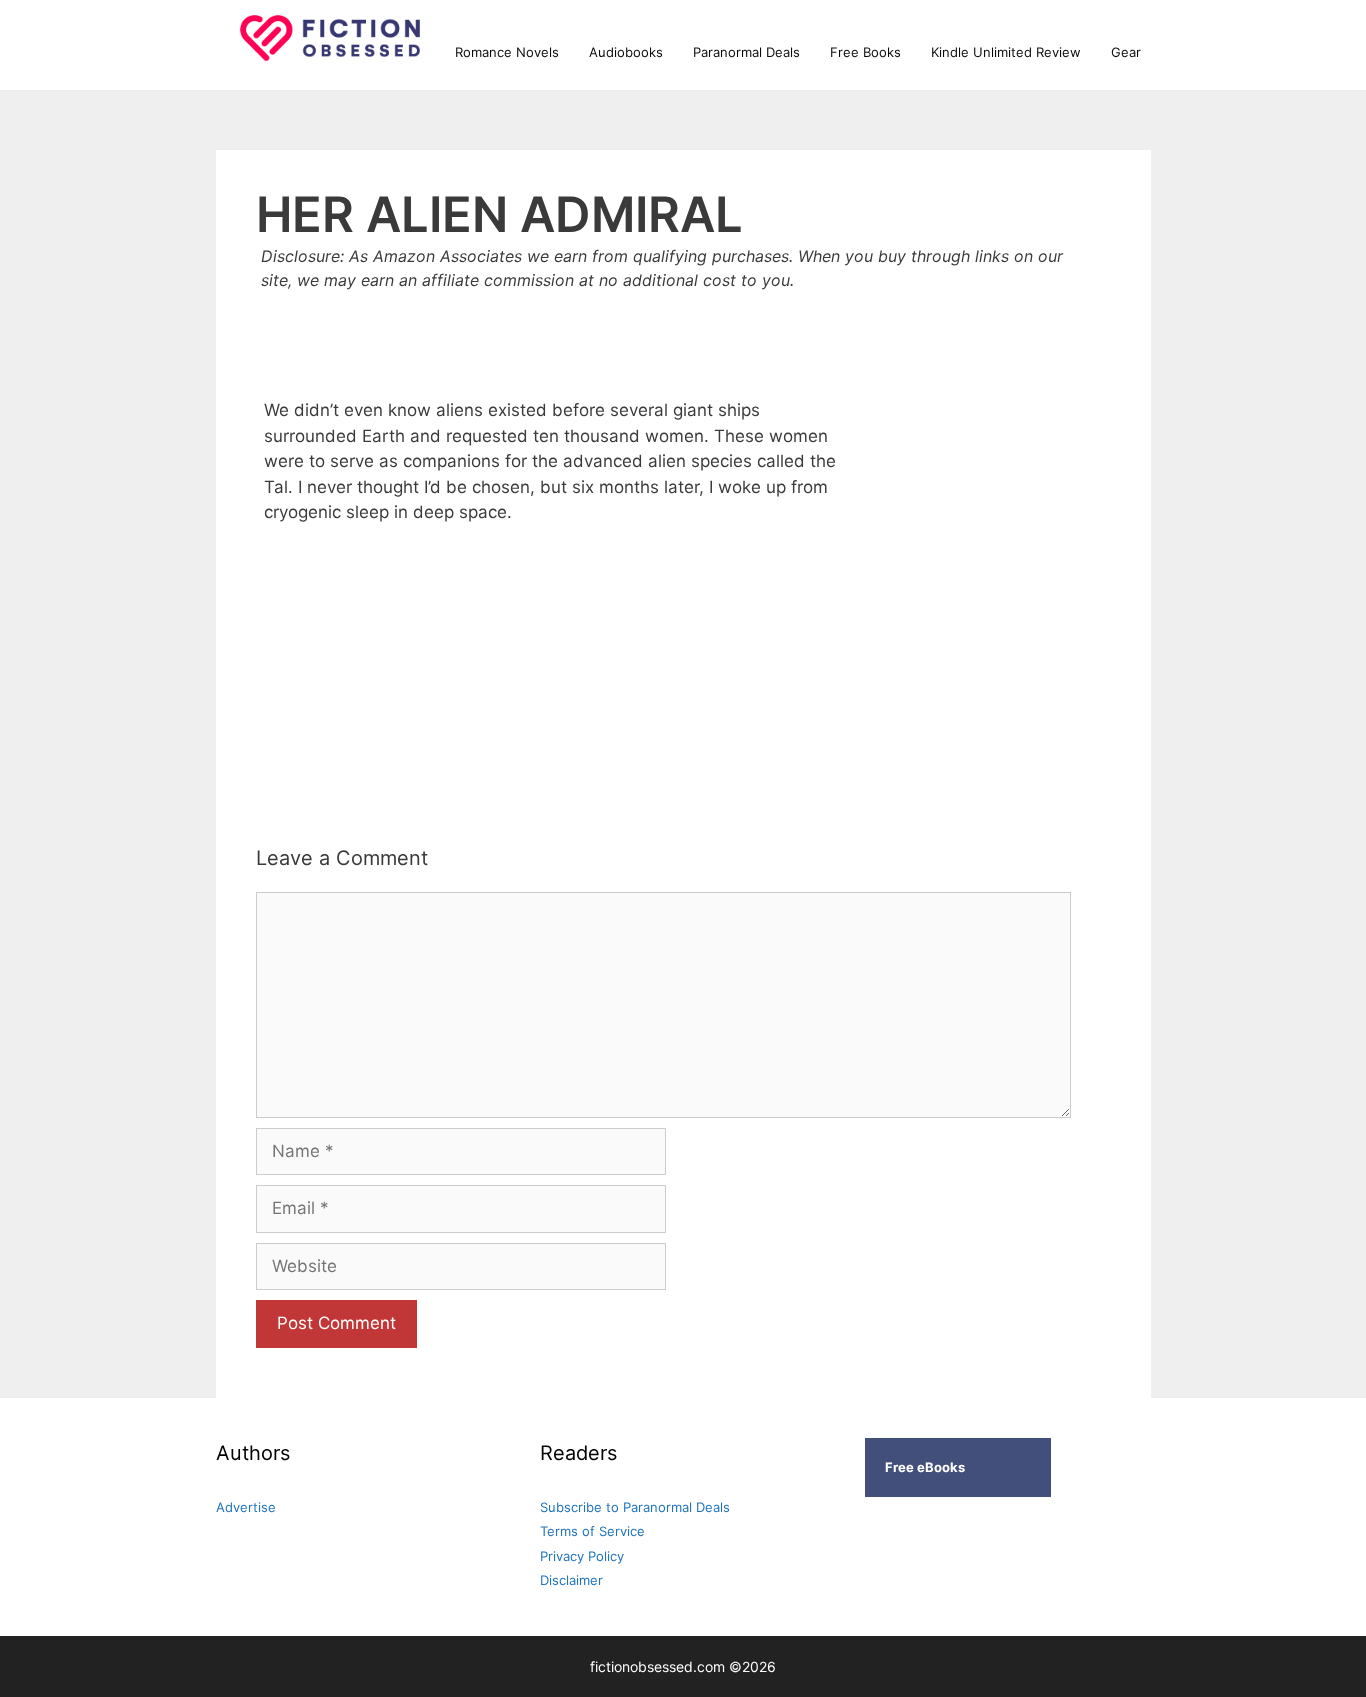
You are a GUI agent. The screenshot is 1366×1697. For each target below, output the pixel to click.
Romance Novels (507, 52)
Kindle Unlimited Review (1006, 52)
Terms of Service (592, 1531)
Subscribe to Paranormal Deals (635, 1507)
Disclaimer (571, 1580)
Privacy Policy (582, 1556)
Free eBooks (925, 1467)
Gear (1126, 52)
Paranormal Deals (746, 52)
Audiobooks (626, 52)
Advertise (246, 1507)
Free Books (865, 52)
